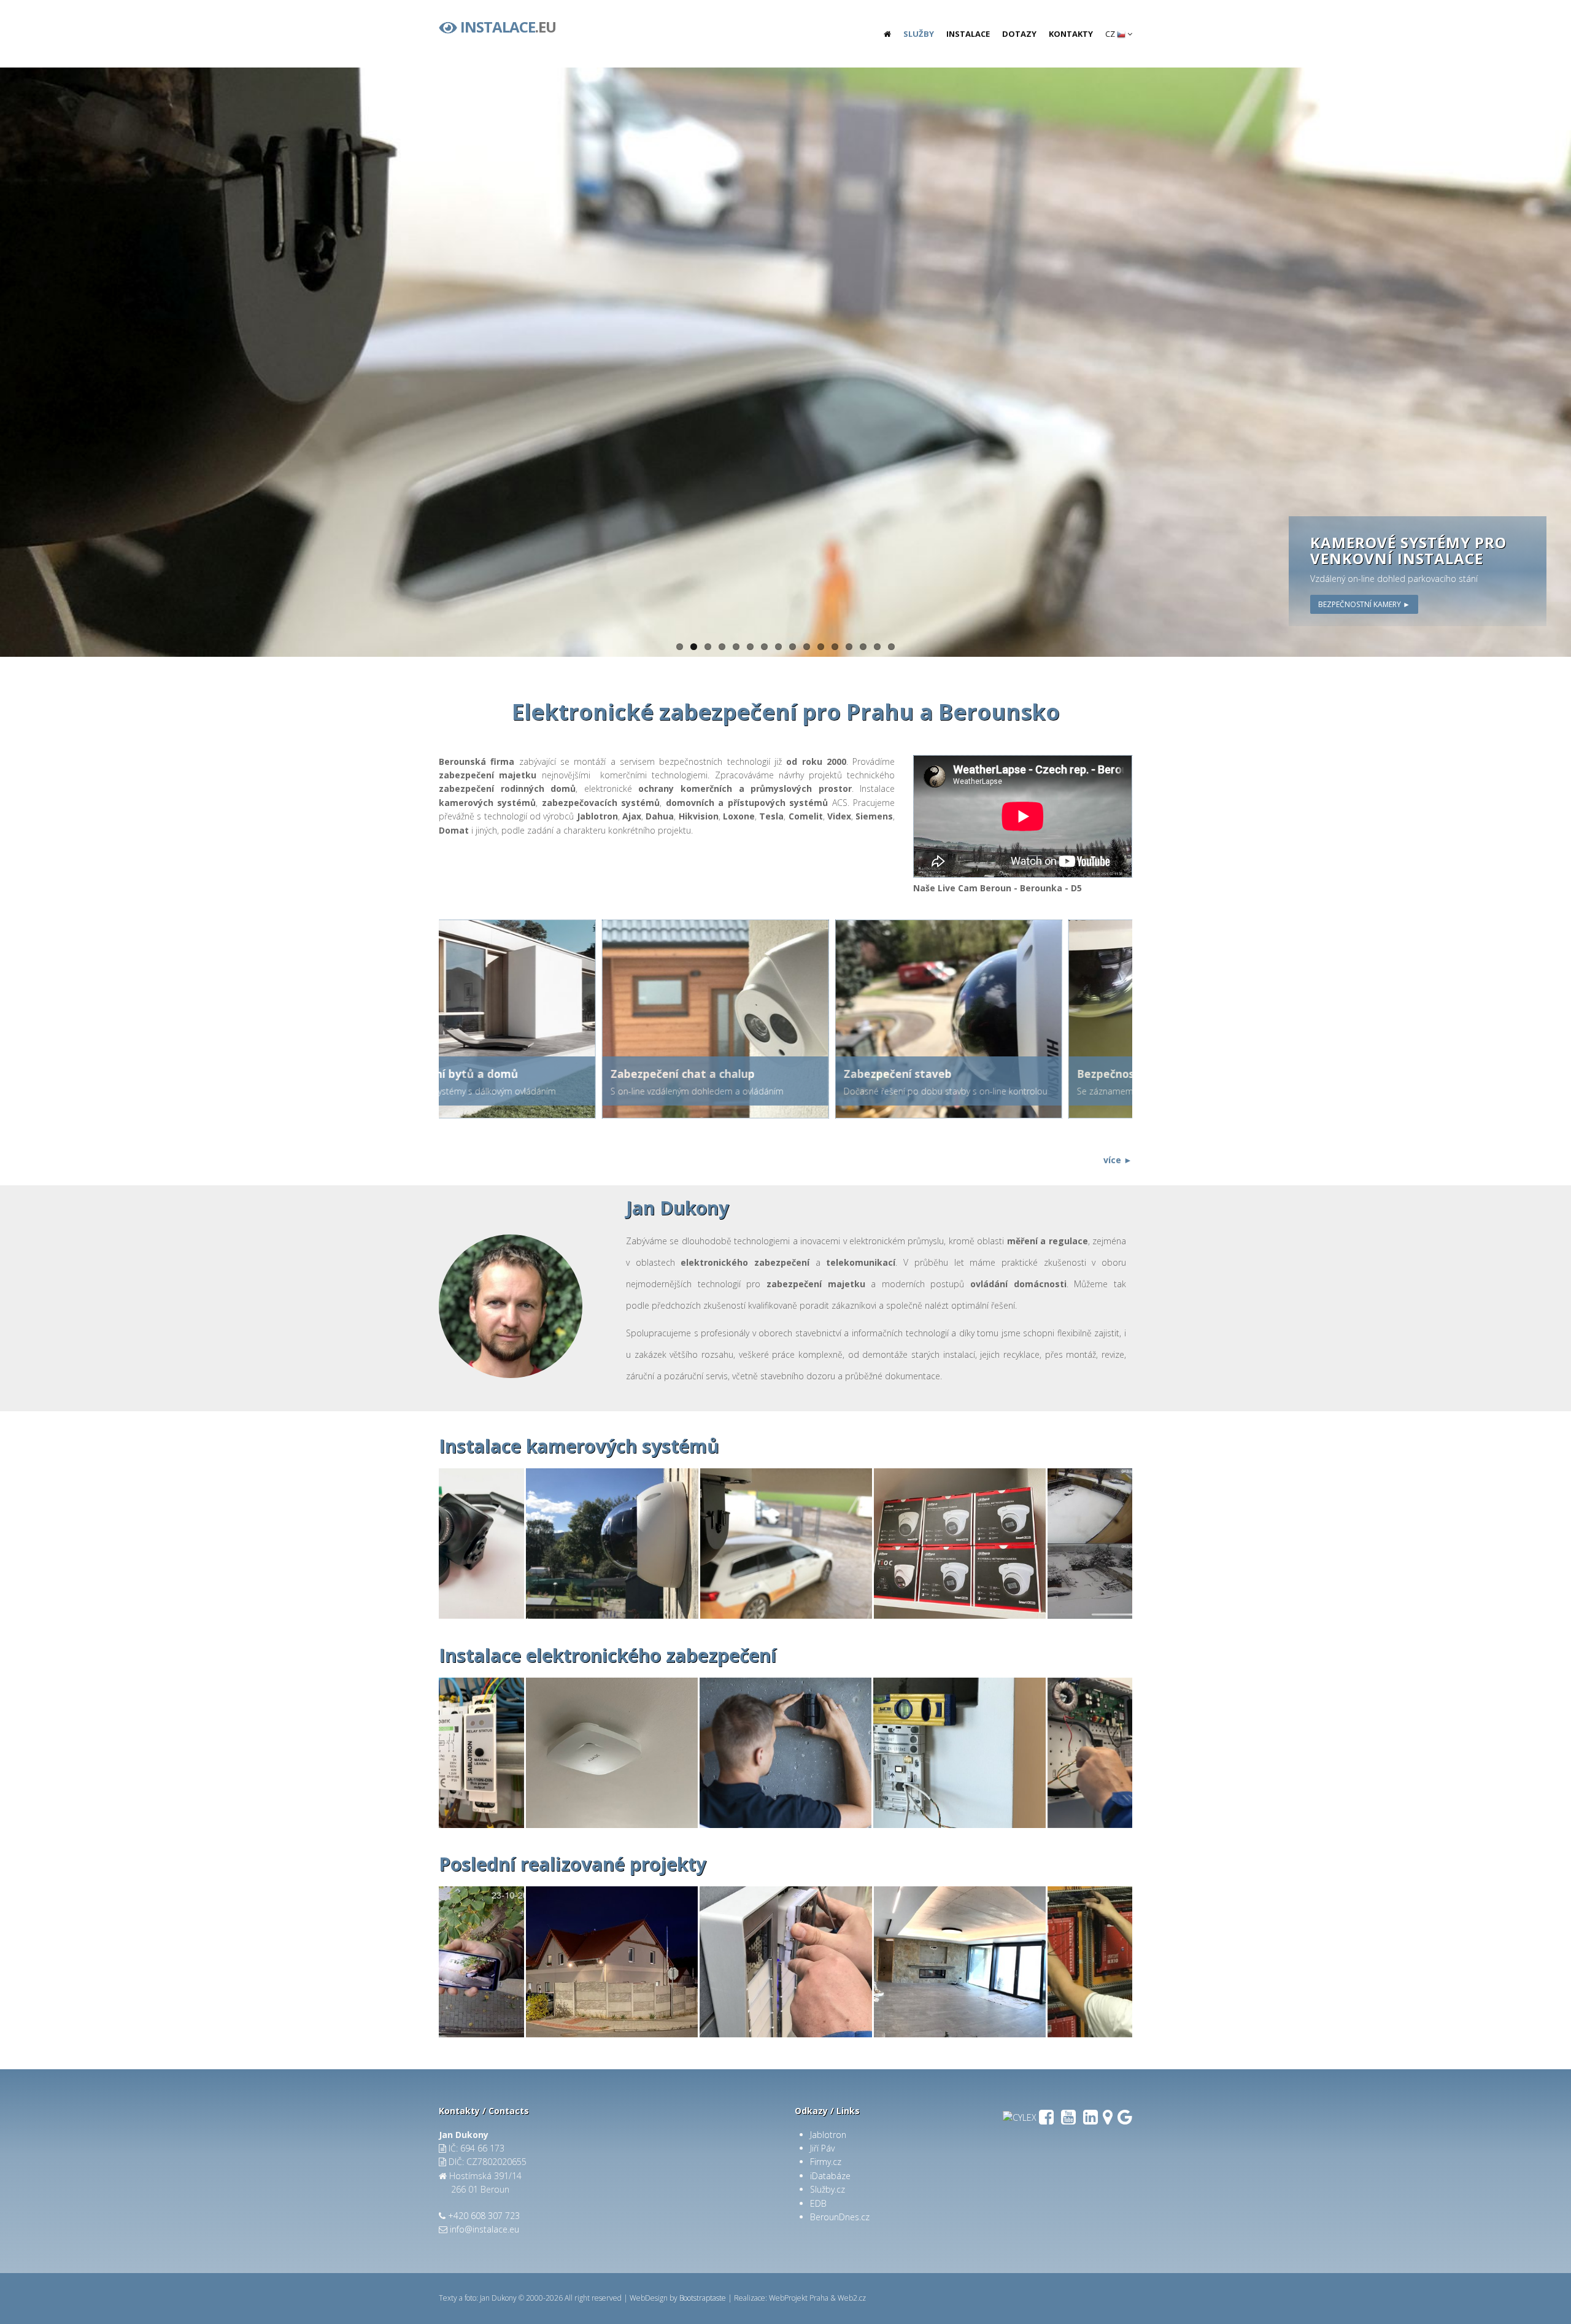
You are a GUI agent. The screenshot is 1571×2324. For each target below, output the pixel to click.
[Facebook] (1046, 2120)
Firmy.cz (826, 2162)
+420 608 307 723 (484, 2216)
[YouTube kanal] (1068, 2120)
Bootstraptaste (703, 2298)
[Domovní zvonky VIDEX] (785, 1962)
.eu (508, 25)
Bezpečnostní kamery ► (1364, 604)
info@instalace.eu (484, 2229)
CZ (1111, 34)
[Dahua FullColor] (612, 1962)
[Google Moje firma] (1125, 2120)
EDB (818, 2203)
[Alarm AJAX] (612, 1753)
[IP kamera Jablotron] (786, 1544)
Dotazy (1019, 34)
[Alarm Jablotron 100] (959, 1753)
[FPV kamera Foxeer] (438, 1544)
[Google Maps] (1108, 2120)
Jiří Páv (822, 2148)
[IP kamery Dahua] (612, 1544)
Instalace (968, 34)
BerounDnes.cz (840, 2217)
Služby (919, 34)
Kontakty (1071, 34)
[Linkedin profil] (1090, 2120)
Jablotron (828, 2135)
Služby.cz (828, 2189)
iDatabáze (830, 2176)
